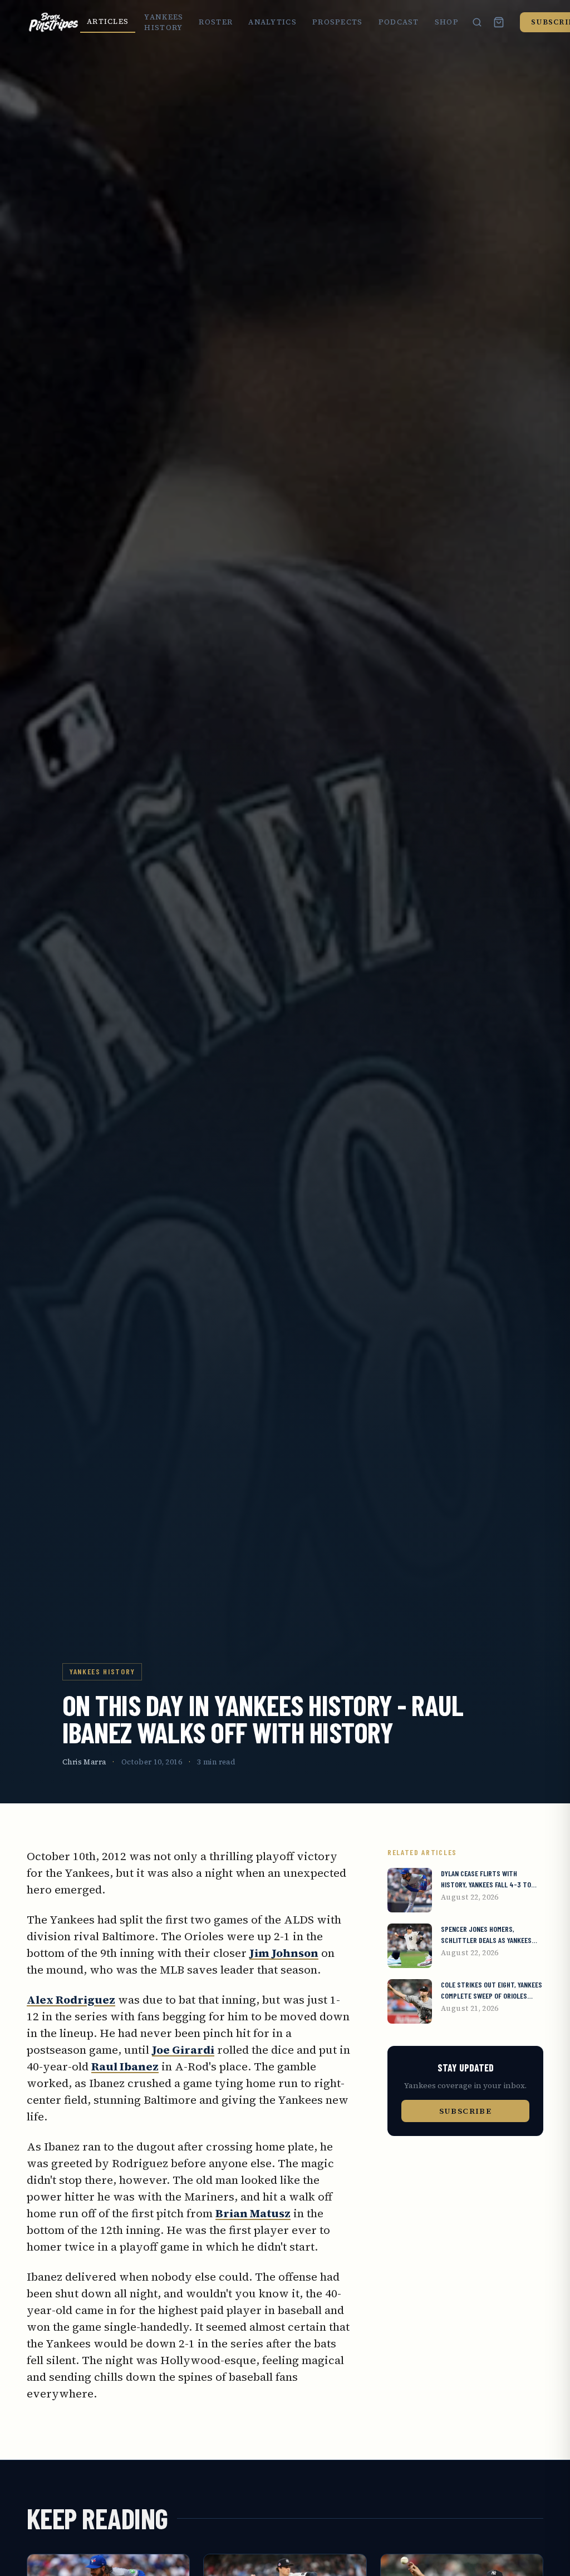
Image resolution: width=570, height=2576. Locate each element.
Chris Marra (84, 1762)
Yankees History (164, 23)
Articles (108, 21)
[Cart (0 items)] (499, 22)
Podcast (399, 22)
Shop (447, 22)
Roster (216, 22)
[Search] (477, 22)
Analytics (272, 22)
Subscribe (466, 2111)
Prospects (338, 22)
